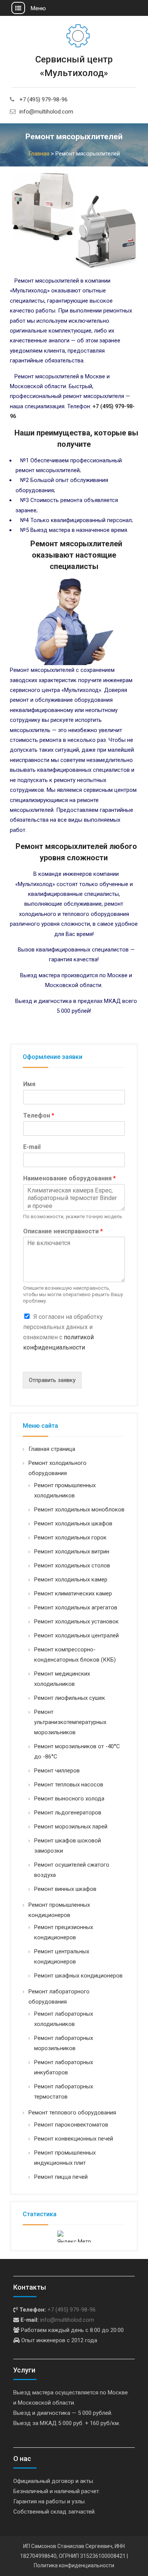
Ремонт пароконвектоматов (71, 2125)
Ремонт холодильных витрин (72, 1552)
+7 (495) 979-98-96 (43, 99)
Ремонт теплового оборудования (72, 2113)
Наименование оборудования (69, 1178)
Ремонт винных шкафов (65, 1889)
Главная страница (52, 1449)
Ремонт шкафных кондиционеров (78, 1976)
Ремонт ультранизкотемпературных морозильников (70, 1722)
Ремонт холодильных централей (76, 1635)
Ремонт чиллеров (57, 1771)
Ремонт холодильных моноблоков (79, 1510)
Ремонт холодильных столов (72, 1565)
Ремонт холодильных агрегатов (76, 1607)
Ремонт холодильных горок (70, 1538)
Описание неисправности (63, 1231)
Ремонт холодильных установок (76, 1621)
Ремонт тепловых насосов (69, 1785)
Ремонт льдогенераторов (68, 1813)
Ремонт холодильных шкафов (73, 1524)
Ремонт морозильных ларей (71, 1827)
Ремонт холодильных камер (71, 1579)
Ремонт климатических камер (73, 1593)
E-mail (32, 1147)
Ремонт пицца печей (61, 2177)
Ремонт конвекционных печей (74, 2139)
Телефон (39, 1115)
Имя (29, 1084)
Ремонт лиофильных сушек (70, 1698)
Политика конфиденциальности (74, 2565)
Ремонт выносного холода (69, 1799)
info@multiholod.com (46, 112)
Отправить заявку (52, 1380)
